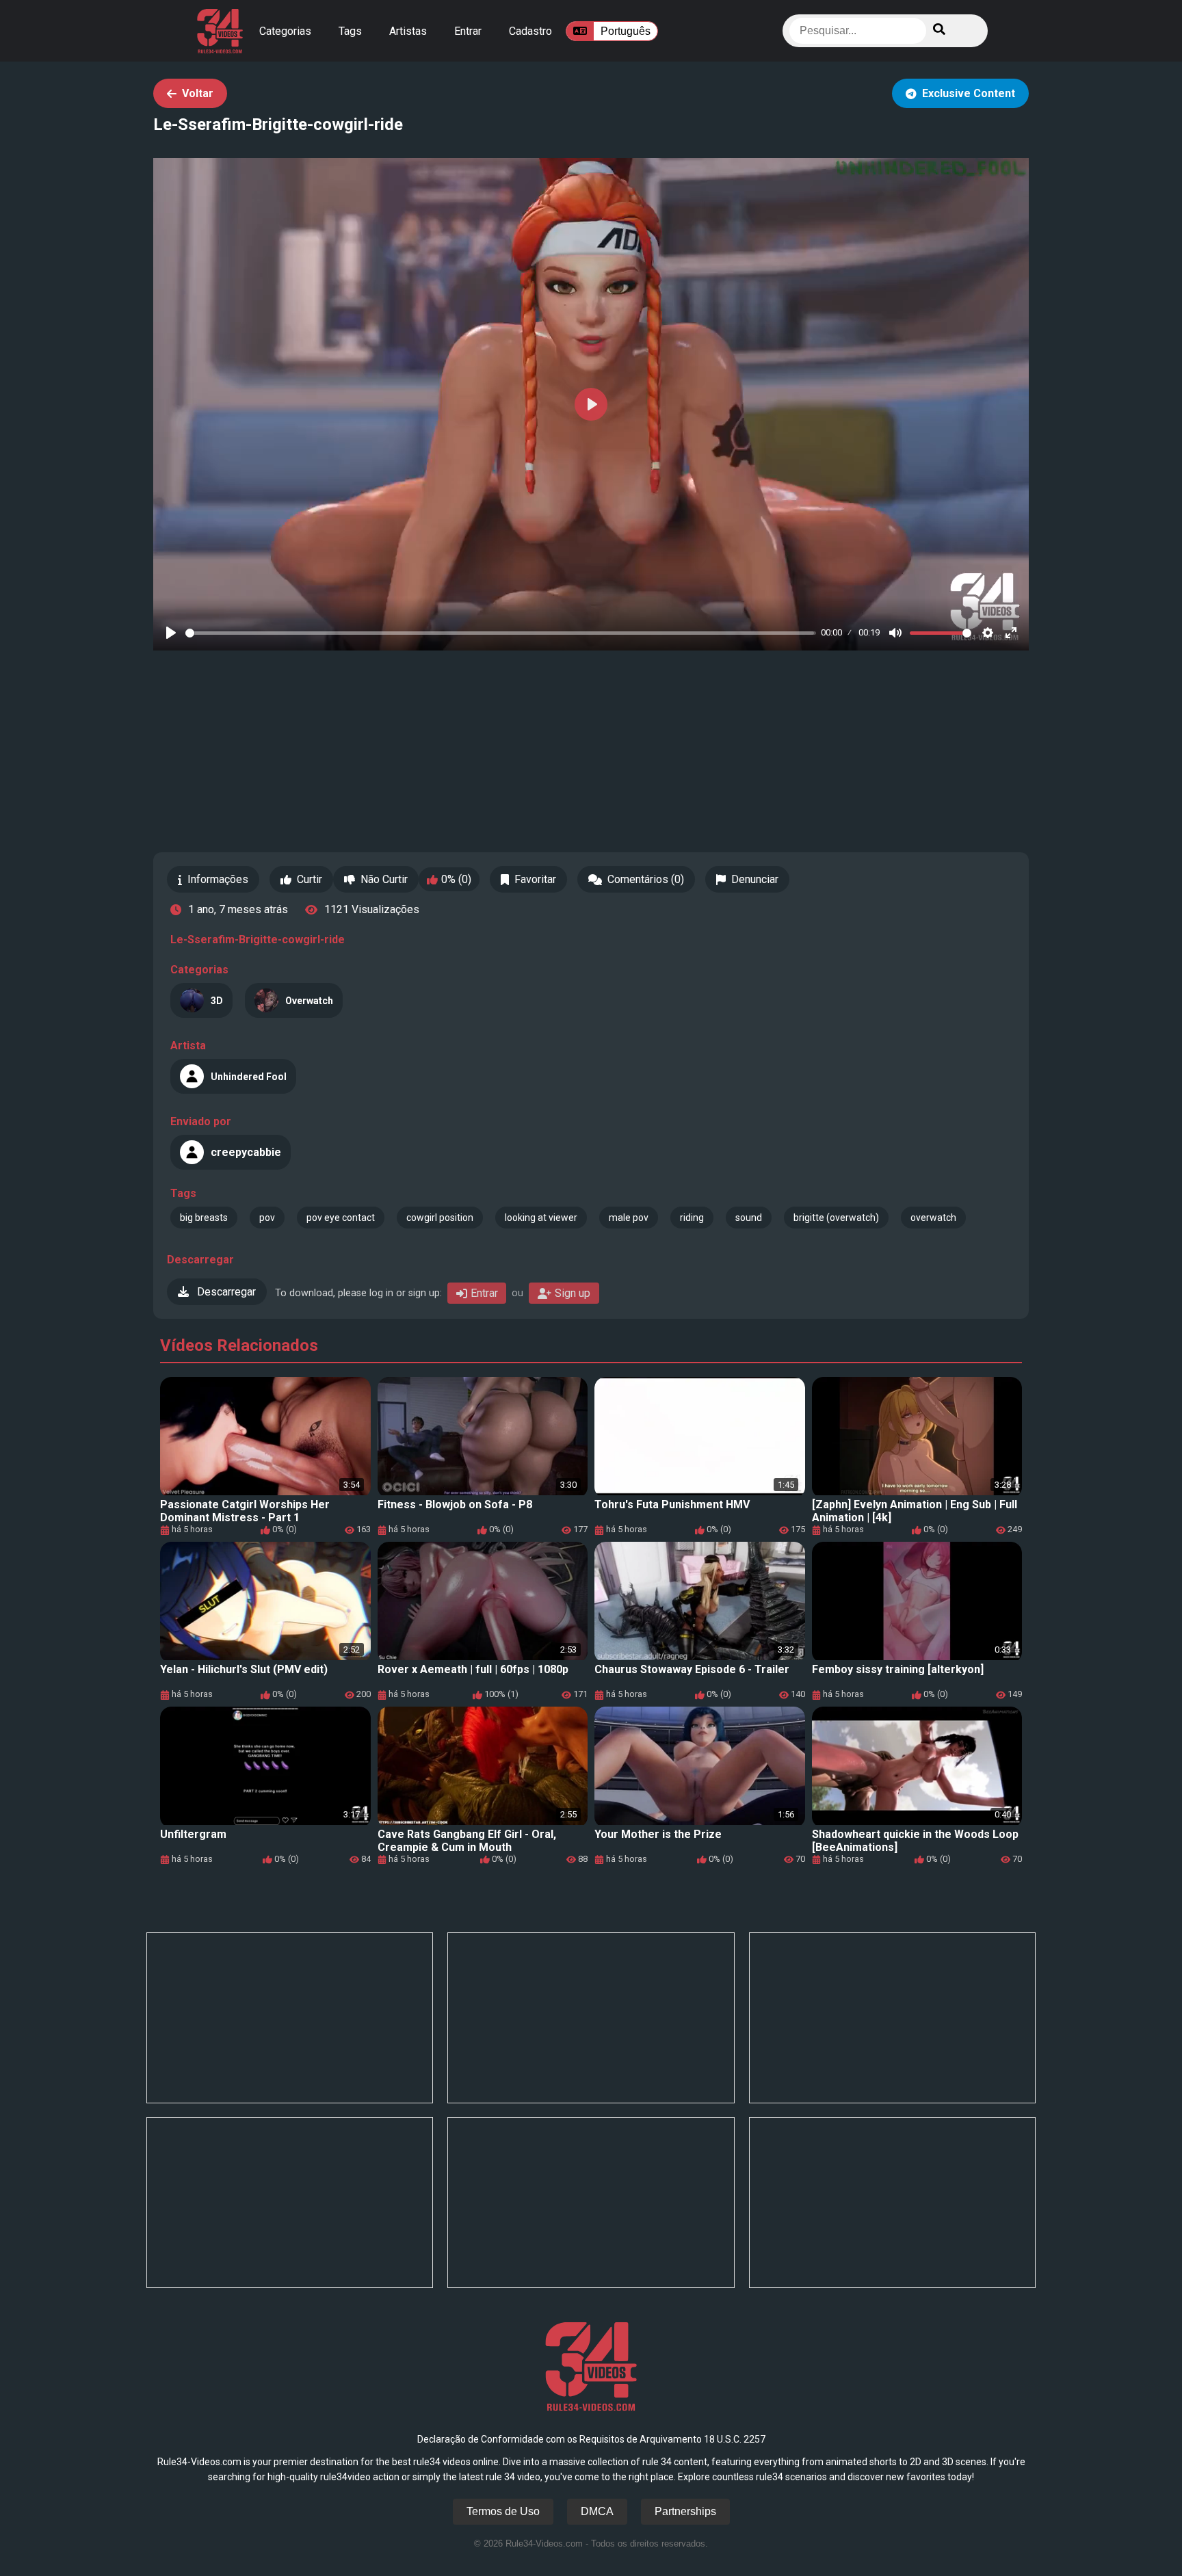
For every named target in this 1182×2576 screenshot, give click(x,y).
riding (692, 1218)
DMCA (597, 2511)
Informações (218, 879)
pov (267, 1218)
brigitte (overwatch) (836, 1218)
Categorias (285, 31)
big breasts (204, 1218)
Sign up (573, 1293)
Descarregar (225, 1292)
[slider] (501, 633)
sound (749, 1218)
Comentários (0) (646, 879)
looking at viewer (541, 1218)
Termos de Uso (503, 2511)
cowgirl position (440, 1218)
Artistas (408, 31)
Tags (350, 31)
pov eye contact (341, 1218)
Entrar (468, 31)
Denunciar (755, 879)
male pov (629, 1218)
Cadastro (530, 31)
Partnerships (685, 2511)
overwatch (933, 1218)
